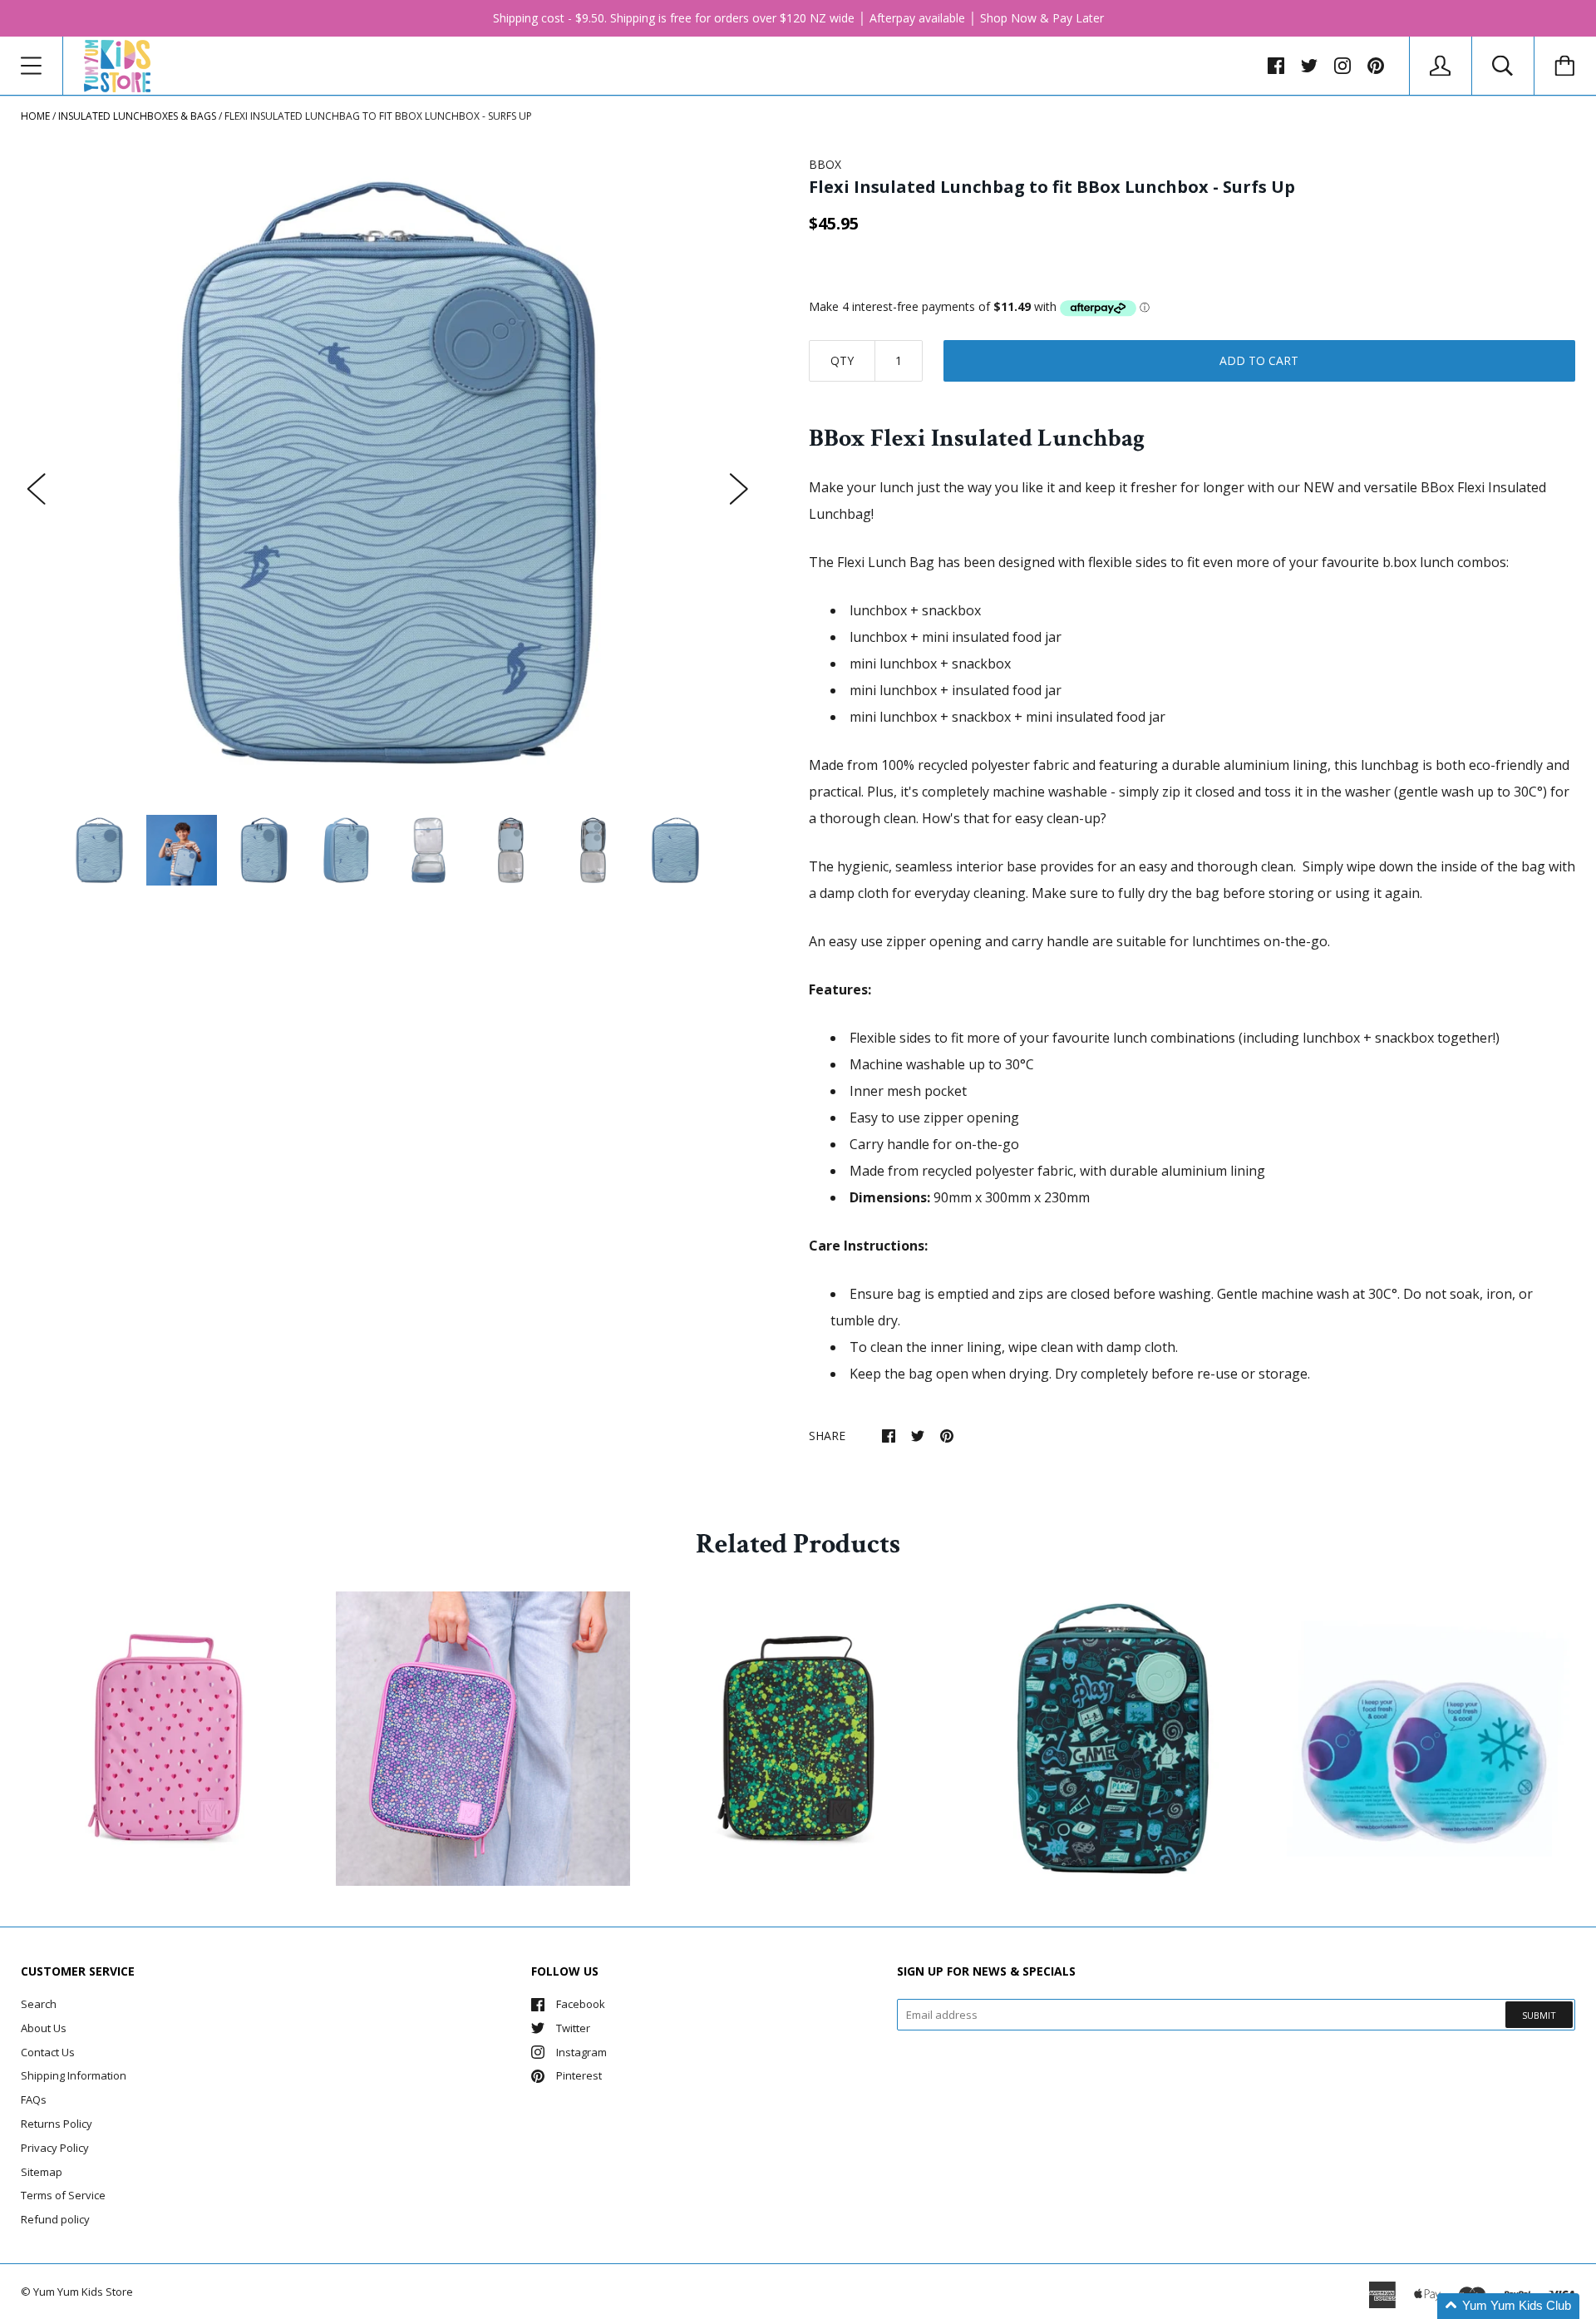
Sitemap (42, 2172)
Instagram (581, 2052)
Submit (1539, 2015)
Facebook (581, 2004)
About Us (44, 2028)
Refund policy (55, 2219)
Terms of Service (63, 2195)
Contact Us (48, 2052)
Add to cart (1259, 360)
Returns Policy (57, 2124)
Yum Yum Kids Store (83, 2292)
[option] (388, 473)
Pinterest (579, 2075)
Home (35, 116)
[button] (1508, 2306)
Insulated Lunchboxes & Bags (137, 116)
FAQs (34, 2099)
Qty (842, 360)
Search (39, 2004)
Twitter (573, 2028)
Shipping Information (74, 2075)
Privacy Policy (55, 2148)
